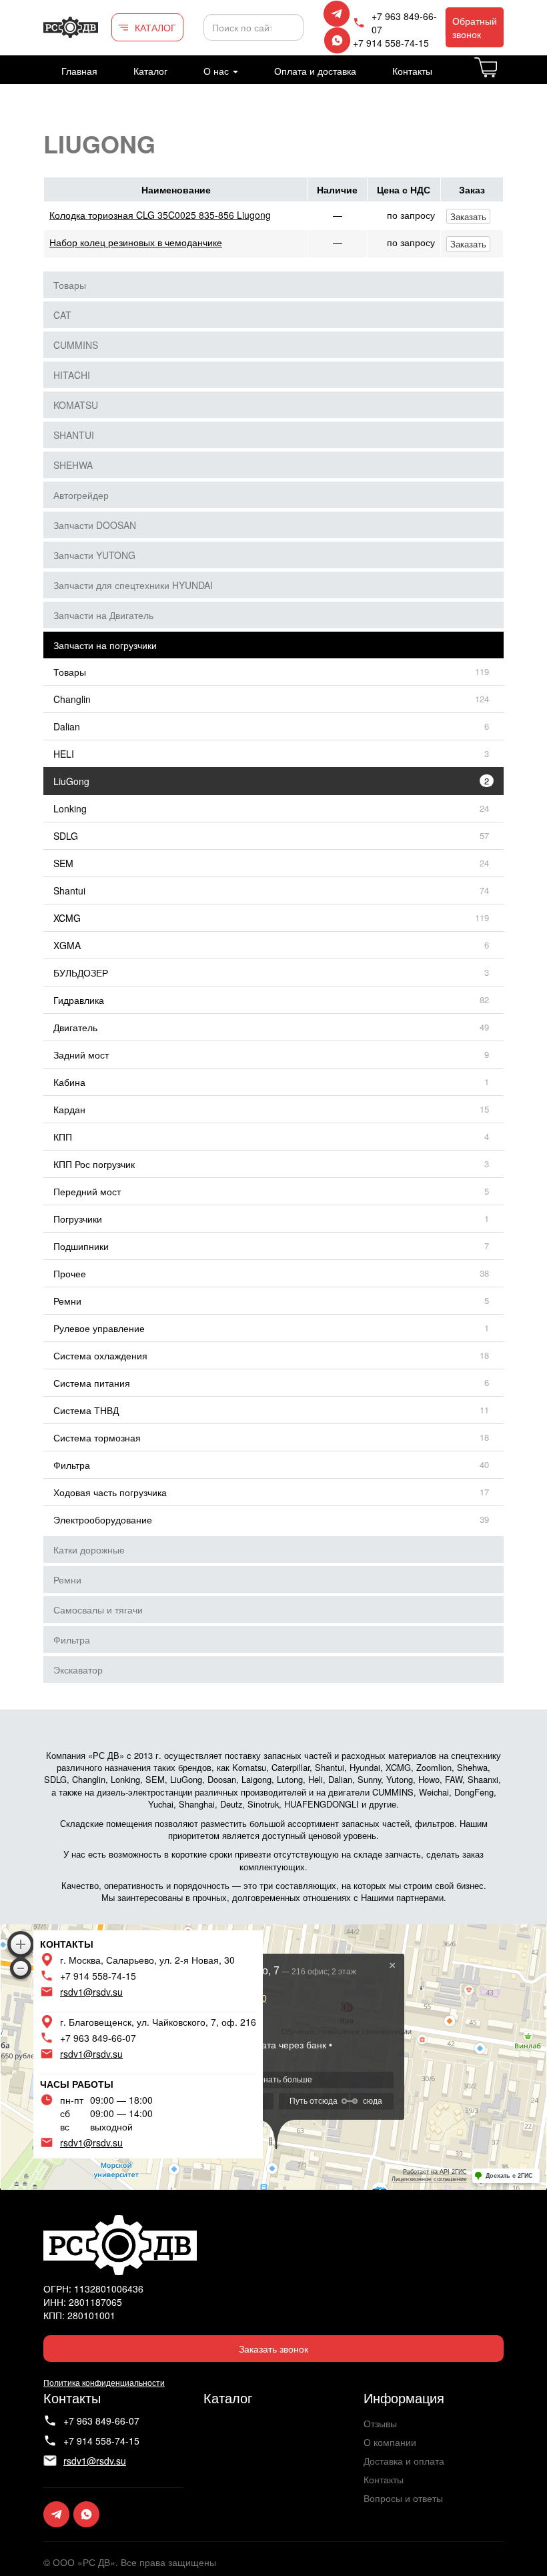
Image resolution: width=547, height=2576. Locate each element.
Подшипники (81, 1246)
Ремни (67, 1301)
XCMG (67, 918)
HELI (64, 754)
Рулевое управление (99, 1328)
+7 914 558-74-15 (391, 43)
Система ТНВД (86, 1410)
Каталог (150, 71)
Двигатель (75, 1027)
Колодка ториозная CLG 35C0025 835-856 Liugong (160, 215)
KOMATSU (76, 405)
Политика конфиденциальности (104, 2382)
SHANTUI (74, 435)
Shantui (69, 890)
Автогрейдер (81, 495)
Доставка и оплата (404, 2461)
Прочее (70, 1273)
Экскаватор (78, 1670)
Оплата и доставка (315, 71)
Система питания (92, 1383)
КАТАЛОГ (155, 27)
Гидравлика (79, 1000)
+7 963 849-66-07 (404, 23)
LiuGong (71, 781)
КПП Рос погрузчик (94, 1164)
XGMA (67, 945)
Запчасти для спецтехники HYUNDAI (133, 585)
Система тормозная (97, 1437)
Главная (79, 71)
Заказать (468, 216)
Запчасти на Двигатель (103, 615)
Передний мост (87, 1191)
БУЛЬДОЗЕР (81, 973)
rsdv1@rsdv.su (91, 1992)
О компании (390, 2442)
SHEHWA (73, 465)
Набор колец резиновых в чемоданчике (136, 242)
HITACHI (72, 375)
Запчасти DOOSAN (95, 525)
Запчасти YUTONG (94, 555)
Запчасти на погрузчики (105, 645)
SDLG (66, 836)
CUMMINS (76, 345)
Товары (70, 285)
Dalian (67, 726)
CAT (62, 315)
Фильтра (72, 1465)
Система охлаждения (100, 1355)
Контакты (412, 71)
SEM (63, 863)
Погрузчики (78, 1219)
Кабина (69, 1082)
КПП (63, 1137)
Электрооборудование (103, 1519)
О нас (217, 71)
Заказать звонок (273, 2349)
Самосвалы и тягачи (98, 1609)
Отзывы (380, 2423)
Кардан (69, 1109)
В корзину (503, 75)
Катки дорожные (89, 1549)
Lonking (70, 808)
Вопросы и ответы (403, 2498)
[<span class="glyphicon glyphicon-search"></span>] (292, 27)
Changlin (72, 699)
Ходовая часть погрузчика (110, 1492)
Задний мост (81, 1055)
